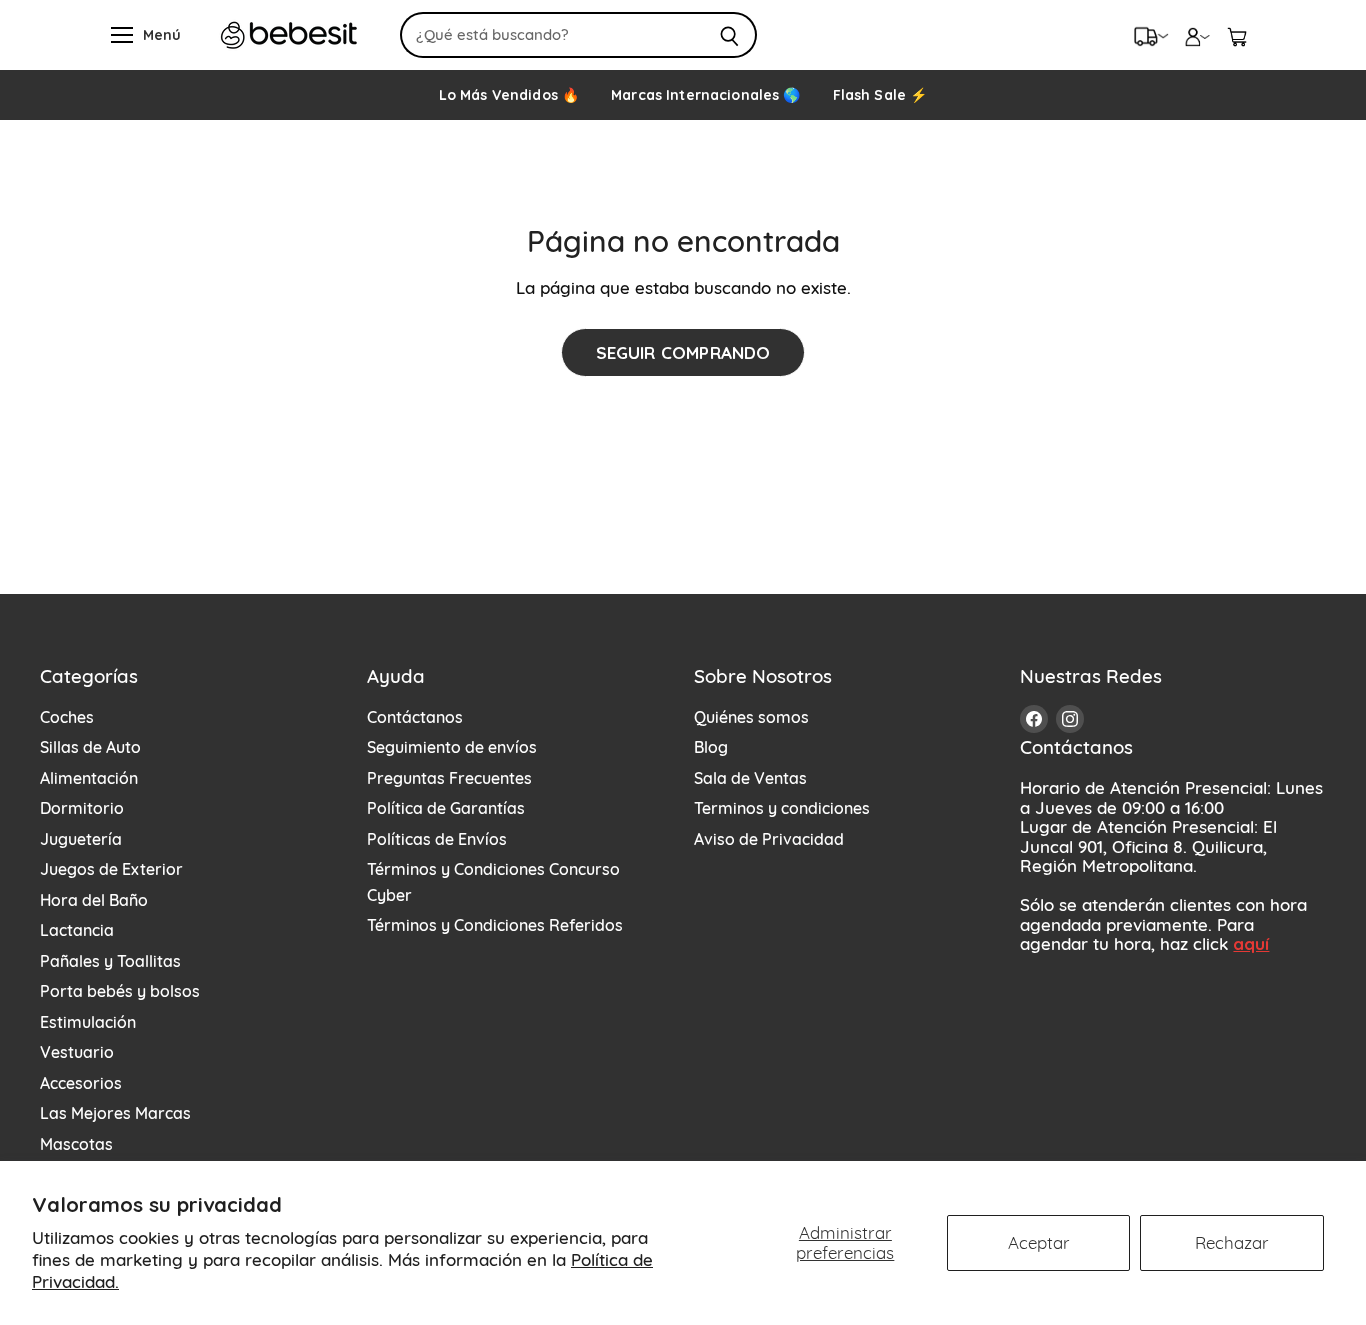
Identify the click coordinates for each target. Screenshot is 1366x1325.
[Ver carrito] (1237, 35)
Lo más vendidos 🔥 (509, 95)
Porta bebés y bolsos (120, 991)
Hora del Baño (94, 900)
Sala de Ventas (750, 778)
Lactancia (77, 930)
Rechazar (1232, 1242)
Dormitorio (82, 808)
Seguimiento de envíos (452, 747)
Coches (67, 717)
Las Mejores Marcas (115, 1113)
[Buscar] (730, 35)
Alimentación (89, 778)
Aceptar (1039, 1242)
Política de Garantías (446, 808)
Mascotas (76, 1144)
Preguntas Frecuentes (449, 778)
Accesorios (81, 1083)
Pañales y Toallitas (110, 961)
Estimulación (88, 1022)
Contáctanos (415, 717)
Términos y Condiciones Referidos (495, 925)
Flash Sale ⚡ (880, 95)
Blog (711, 747)
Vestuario (77, 1052)
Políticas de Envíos (437, 839)
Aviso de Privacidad (769, 839)
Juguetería (81, 839)
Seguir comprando (683, 352)
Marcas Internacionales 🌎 (705, 95)
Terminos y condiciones (782, 808)
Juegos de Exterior (111, 869)
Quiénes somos (751, 717)
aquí (1251, 943)
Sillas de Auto (90, 747)
